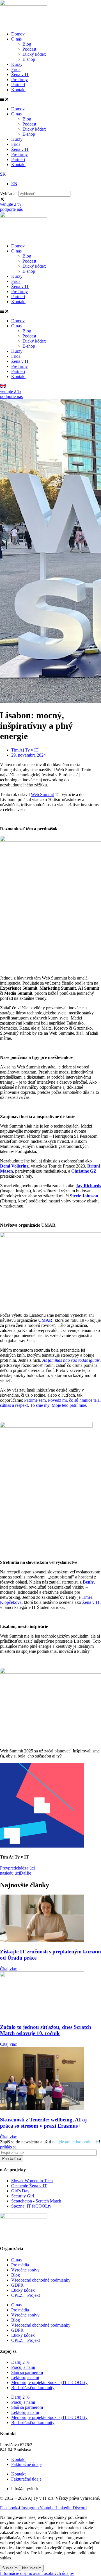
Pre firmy (19, 80)
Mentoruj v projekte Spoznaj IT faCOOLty (49, 2382)
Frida (16, 69)
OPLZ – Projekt (26, 2295)
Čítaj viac (8, 1969)
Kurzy (17, 64)
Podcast (29, 49)
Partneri (18, 85)
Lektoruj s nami (25, 2377)
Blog (27, 44)
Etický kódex (34, 54)
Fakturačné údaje (26, 2464)
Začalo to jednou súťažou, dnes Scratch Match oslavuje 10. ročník (46, 2030)
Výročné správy (25, 2270)
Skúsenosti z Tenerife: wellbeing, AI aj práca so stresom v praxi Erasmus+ (43, 2123)
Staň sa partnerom (27, 2372)
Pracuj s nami (23, 2367)
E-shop (29, 59)
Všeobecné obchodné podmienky (41, 2280)
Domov (18, 34)
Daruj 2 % (20, 2362)
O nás (16, 39)
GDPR (17, 2285)
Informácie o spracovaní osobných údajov (37, 2573)
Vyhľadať (9, 194)
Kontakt (18, 90)
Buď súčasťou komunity (33, 2388)
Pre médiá (20, 2265)
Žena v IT (20, 74)
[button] (50, 99)
